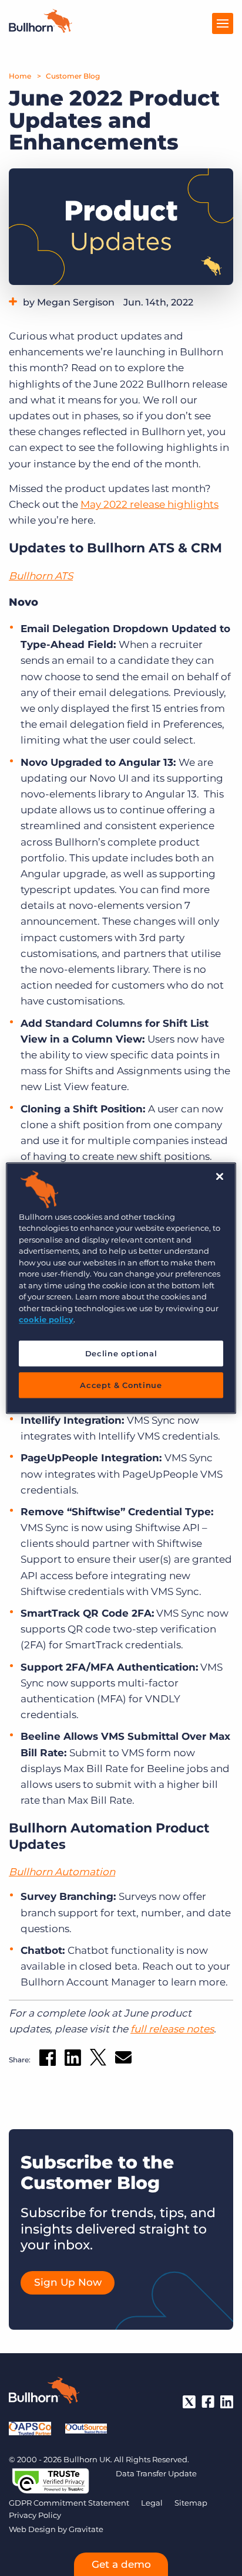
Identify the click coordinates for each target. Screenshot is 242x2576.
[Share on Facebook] (48, 2060)
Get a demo (121, 2564)
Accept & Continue (121, 1385)
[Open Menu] (223, 23)
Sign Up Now (68, 2282)
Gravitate (86, 2529)
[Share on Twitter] (98, 2060)
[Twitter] (189, 2402)
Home (20, 76)
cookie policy (46, 1319)
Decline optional (121, 1353)
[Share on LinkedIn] (73, 2060)
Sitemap (191, 2503)
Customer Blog (73, 76)
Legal (152, 2503)
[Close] (220, 1176)
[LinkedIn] (227, 2402)
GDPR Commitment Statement (69, 2503)
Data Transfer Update (156, 2473)
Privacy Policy (35, 2515)
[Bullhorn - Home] (44, 2392)
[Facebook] (208, 2402)
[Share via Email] (123, 2060)
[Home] (41, 29)
